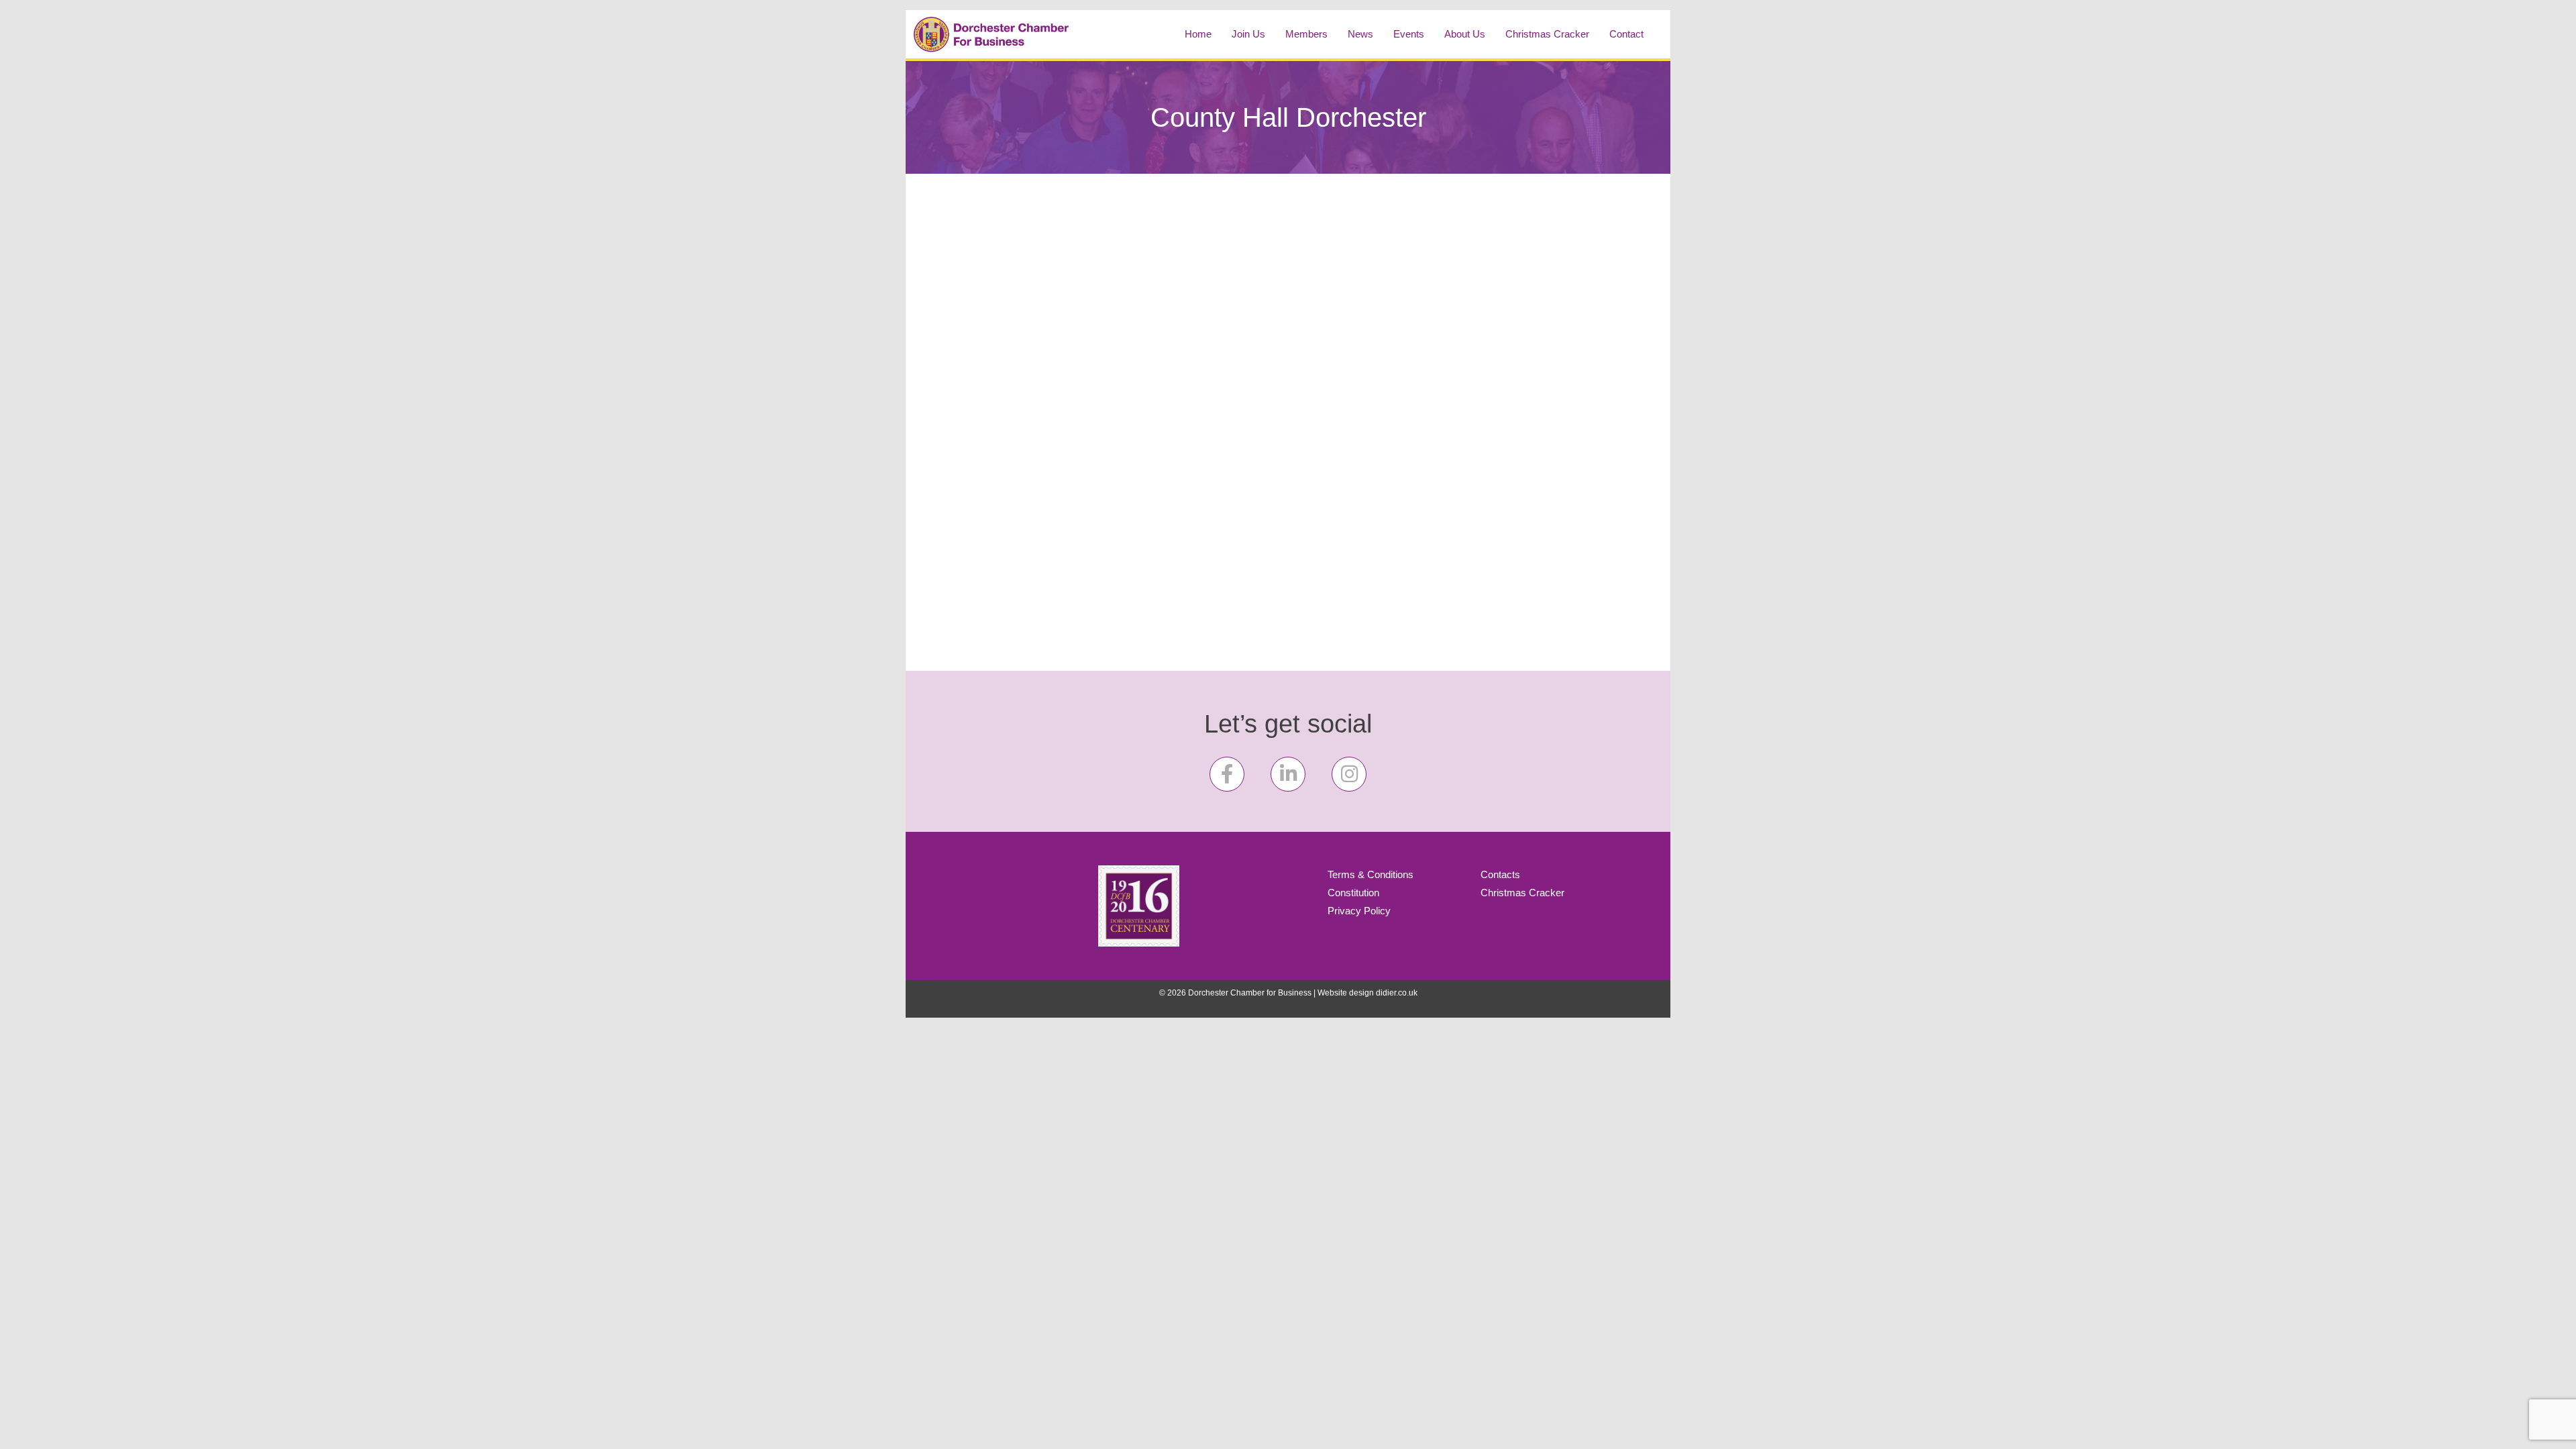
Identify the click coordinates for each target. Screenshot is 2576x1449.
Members (1306, 34)
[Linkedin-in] (1288, 774)
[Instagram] (1349, 774)
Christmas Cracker (1547, 34)
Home (1198, 34)
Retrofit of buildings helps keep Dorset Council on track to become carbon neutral (1041, 272)
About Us (1465, 34)
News (1360, 34)
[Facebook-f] (1227, 774)
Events (1409, 34)
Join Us (1248, 34)
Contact (1626, 34)
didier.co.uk (1397, 993)
